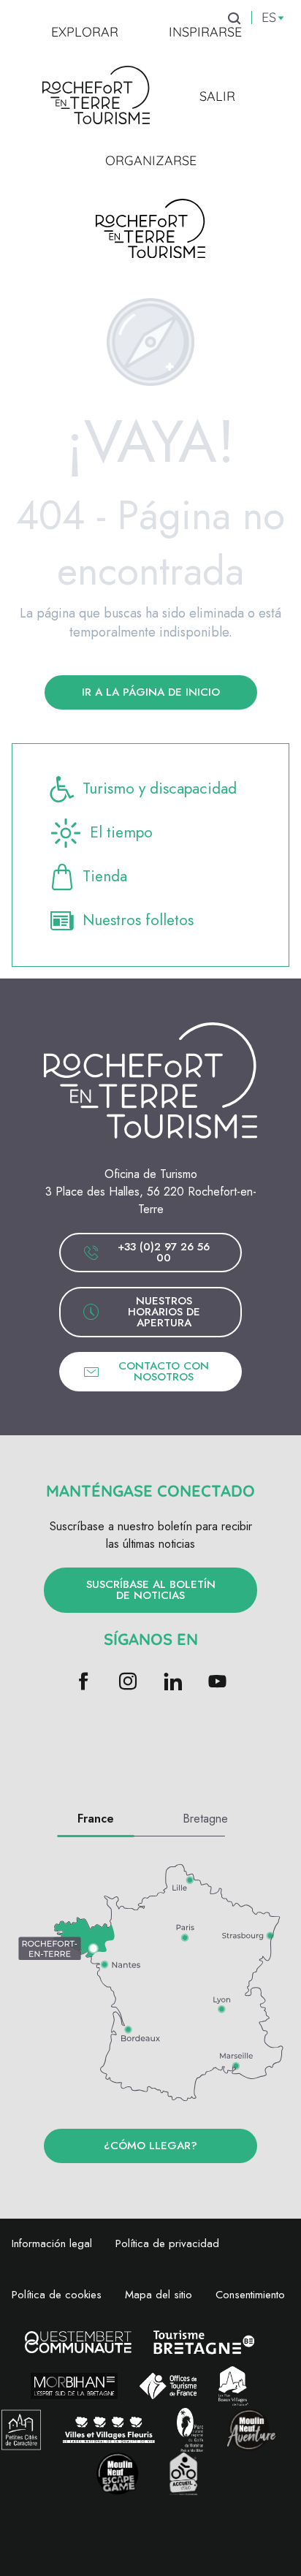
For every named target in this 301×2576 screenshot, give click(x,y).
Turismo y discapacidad (160, 789)
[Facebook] (84, 1683)
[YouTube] (217, 1683)
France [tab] (96, 1819)
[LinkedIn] (173, 1683)
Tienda (105, 876)
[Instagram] (128, 1683)
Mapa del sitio (159, 2295)
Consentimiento (250, 2295)
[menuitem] (85, 32)
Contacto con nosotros (164, 1371)
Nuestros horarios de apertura (164, 1312)
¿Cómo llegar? (150, 2146)
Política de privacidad (167, 2243)
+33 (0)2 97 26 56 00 (164, 1252)
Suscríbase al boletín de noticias (151, 1590)
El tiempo (121, 832)
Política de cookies (57, 2295)
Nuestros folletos (138, 920)
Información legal (52, 2243)
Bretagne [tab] (205, 1819)
